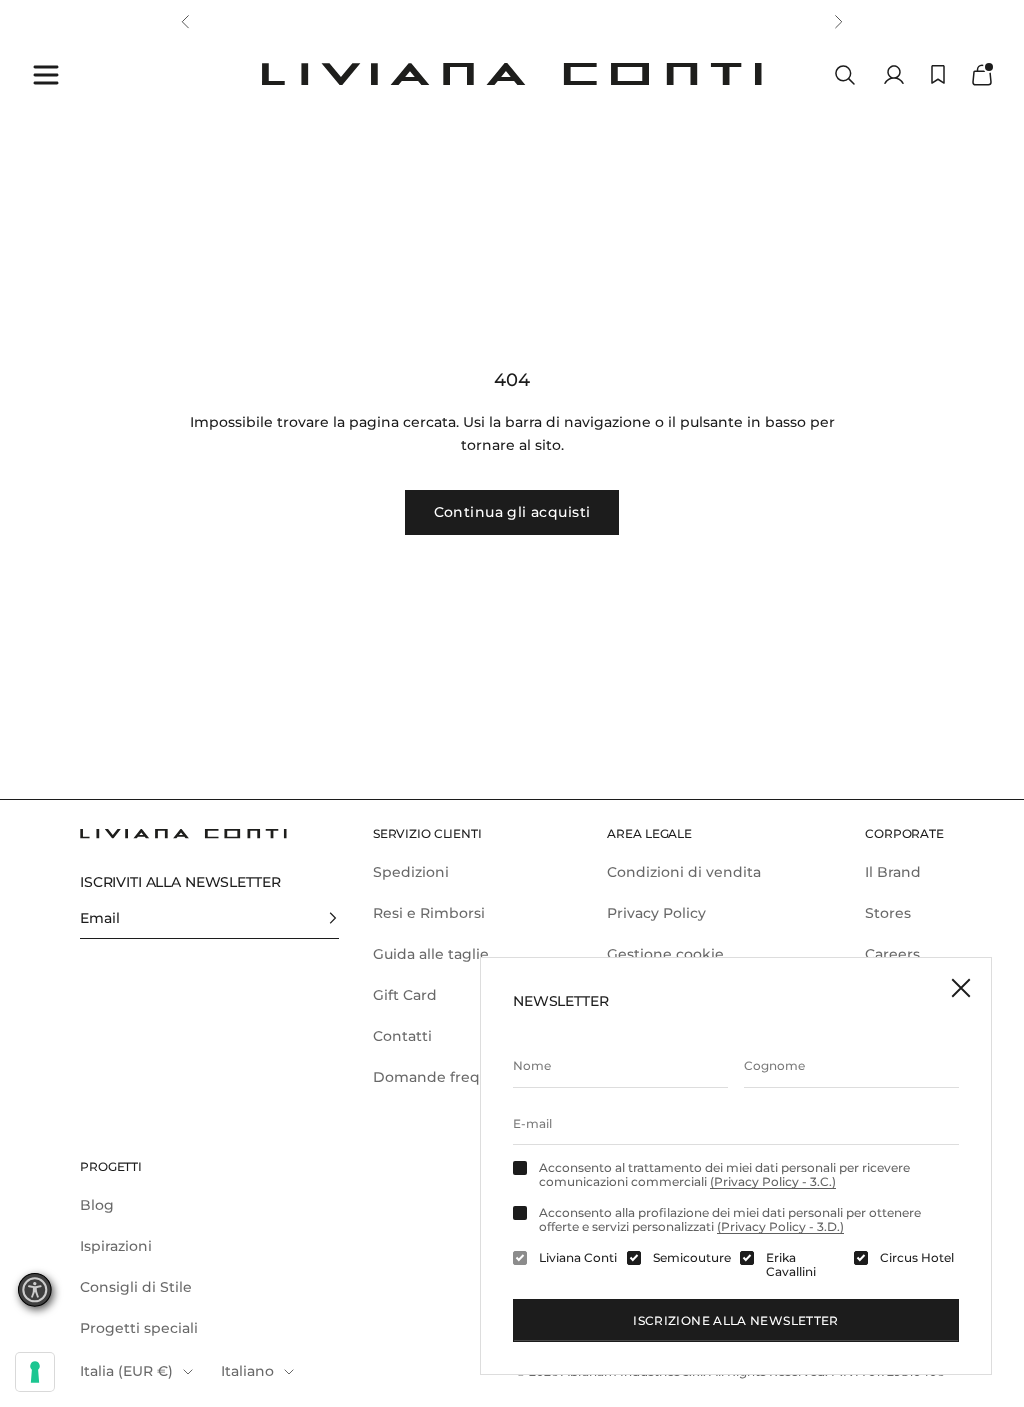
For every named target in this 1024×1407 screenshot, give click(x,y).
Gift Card (405, 995)
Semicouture (692, 1258)
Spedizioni (411, 872)
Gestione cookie (665, 954)
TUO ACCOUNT (384, 21)
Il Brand (893, 872)
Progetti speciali (139, 1328)
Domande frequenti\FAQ (463, 1077)
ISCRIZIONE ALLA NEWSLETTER (735, 1320)
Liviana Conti (578, 1258)
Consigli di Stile (136, 1287)
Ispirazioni (116, 1246)
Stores (888, 913)
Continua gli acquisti (512, 512)
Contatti (402, 1036)
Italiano (247, 1371)
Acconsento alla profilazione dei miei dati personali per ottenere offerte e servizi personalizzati (730, 1220)
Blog (97, 1205)
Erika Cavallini (791, 1265)
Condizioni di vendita (684, 872)
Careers (892, 954)
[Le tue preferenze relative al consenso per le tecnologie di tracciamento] (35, 1372)
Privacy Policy (656, 913)
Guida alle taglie (431, 954)
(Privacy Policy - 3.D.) (780, 1226)
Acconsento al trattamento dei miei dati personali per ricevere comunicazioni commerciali (724, 1175)
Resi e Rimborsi (429, 913)
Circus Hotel (917, 1258)
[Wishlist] (938, 74)
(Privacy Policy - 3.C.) (773, 1181)
